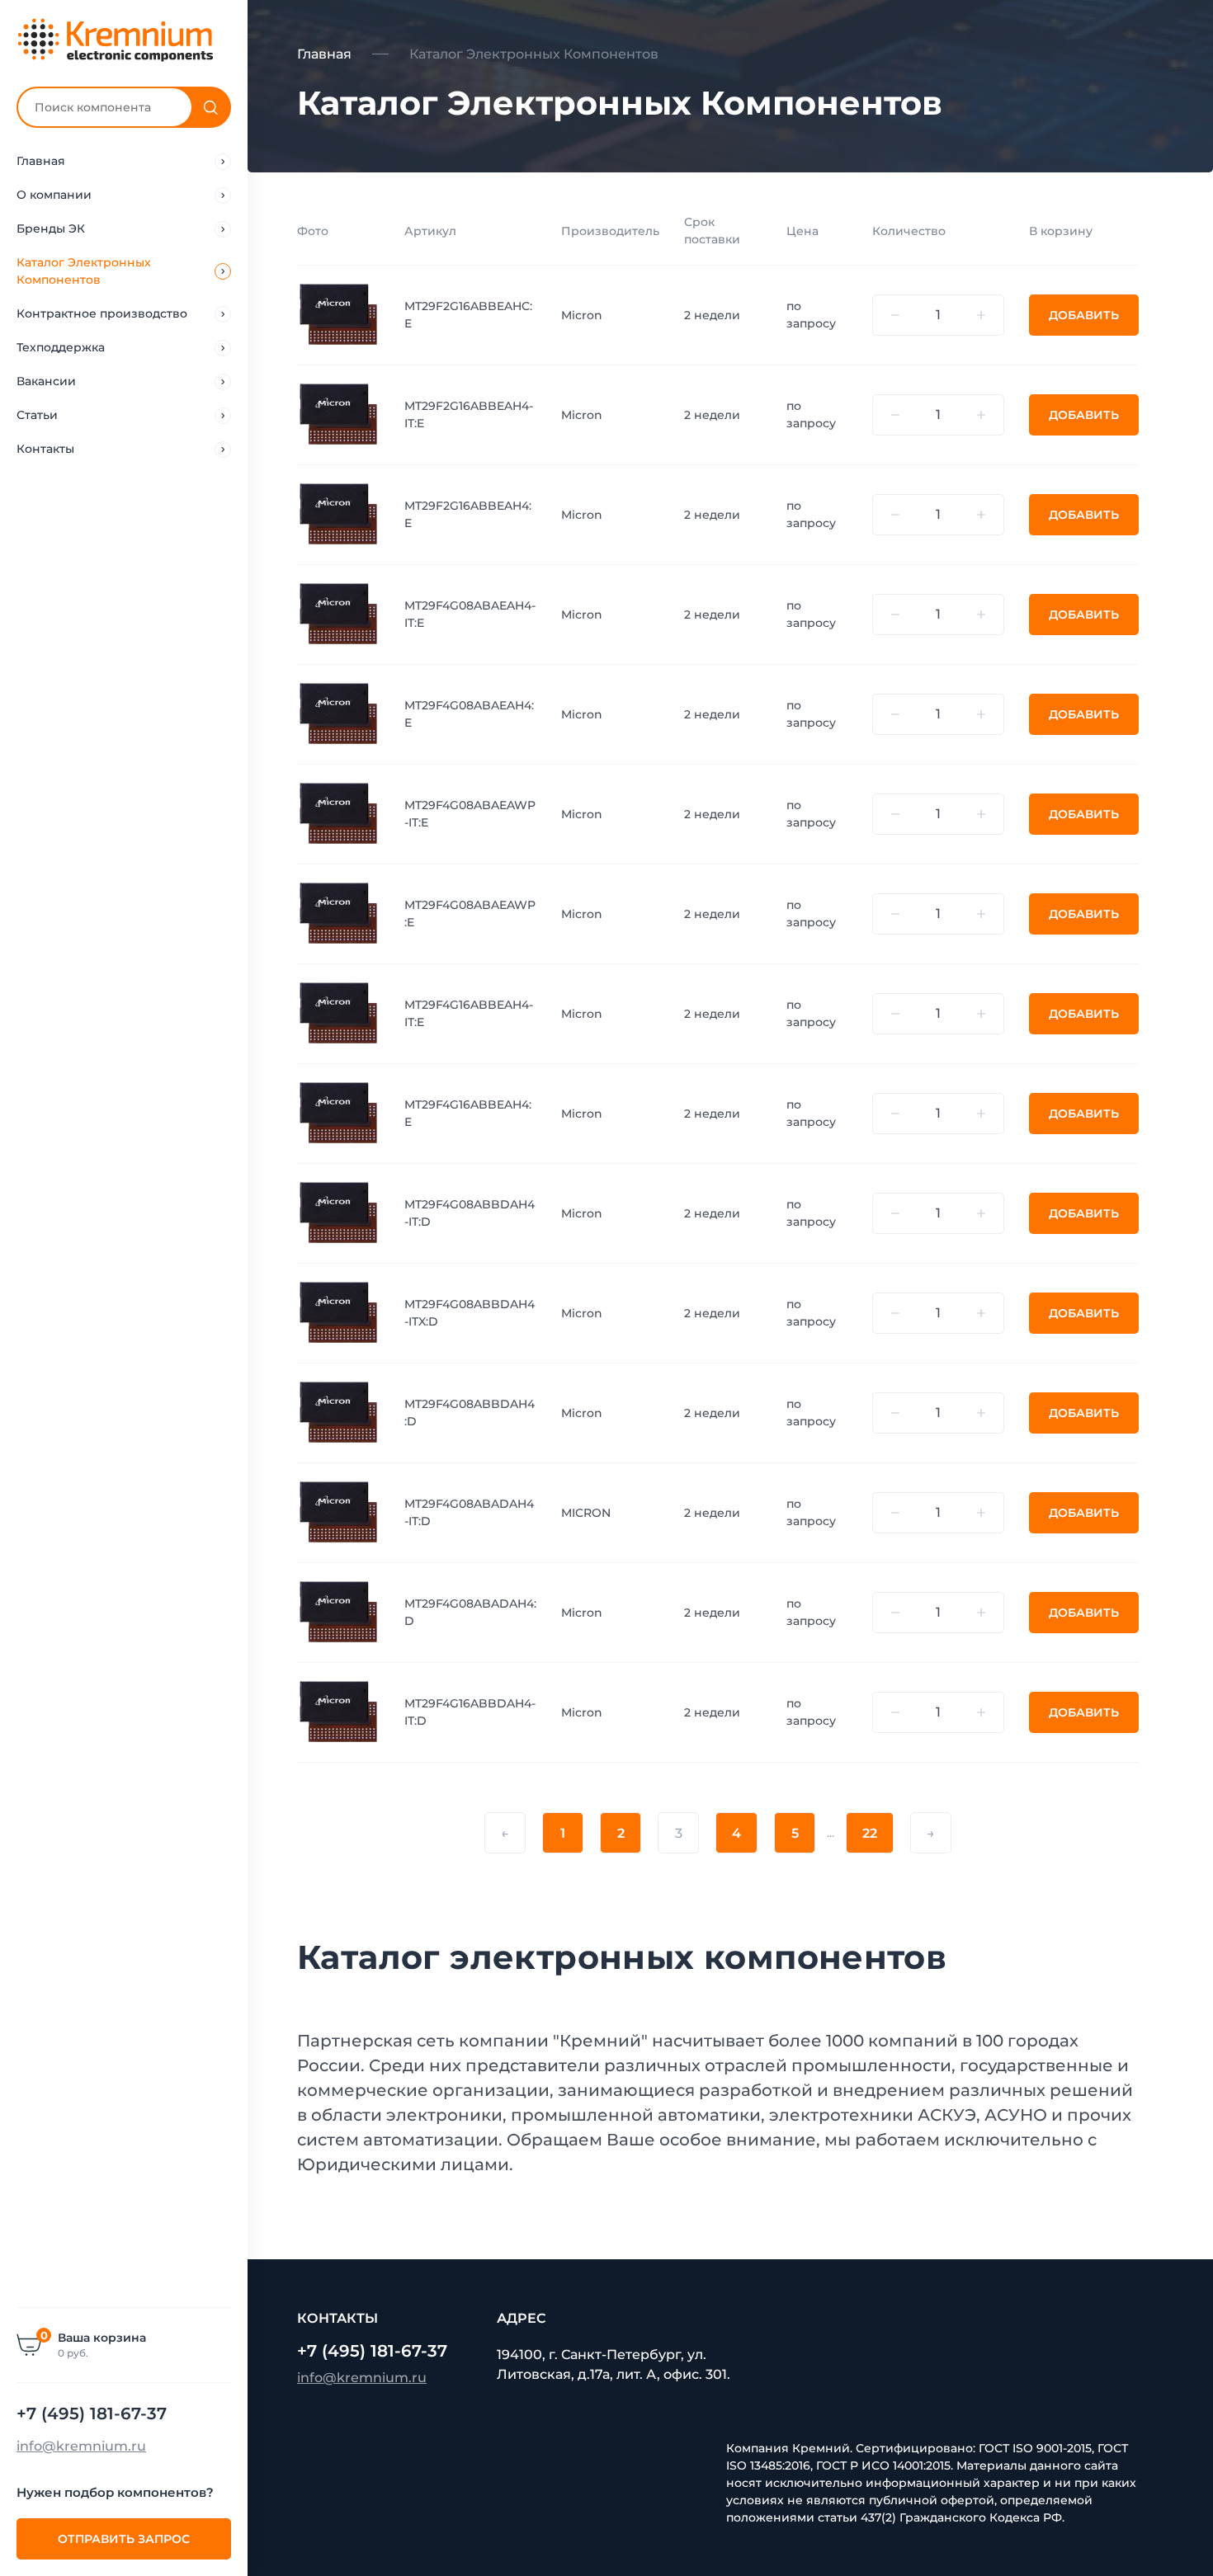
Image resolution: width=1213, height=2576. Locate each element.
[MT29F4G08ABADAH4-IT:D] (338, 1512)
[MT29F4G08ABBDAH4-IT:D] (338, 1213)
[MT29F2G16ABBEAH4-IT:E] (338, 414)
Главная (324, 54)
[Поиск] (210, 107)
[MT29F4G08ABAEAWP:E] (338, 913)
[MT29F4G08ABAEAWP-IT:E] (338, 813)
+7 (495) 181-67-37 (92, 2414)
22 (870, 1833)
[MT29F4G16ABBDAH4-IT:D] (338, 1712)
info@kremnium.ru (81, 2446)
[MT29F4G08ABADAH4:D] (338, 1612)
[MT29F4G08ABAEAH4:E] (338, 713)
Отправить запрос (124, 2539)
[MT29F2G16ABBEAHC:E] (338, 314)
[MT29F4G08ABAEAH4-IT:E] (338, 614)
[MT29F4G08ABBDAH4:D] (338, 1412)
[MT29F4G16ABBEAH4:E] (338, 1113)
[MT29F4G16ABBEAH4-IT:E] (338, 1013)
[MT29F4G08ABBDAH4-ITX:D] (338, 1312)
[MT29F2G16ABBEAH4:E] (338, 514)
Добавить (1084, 315)
